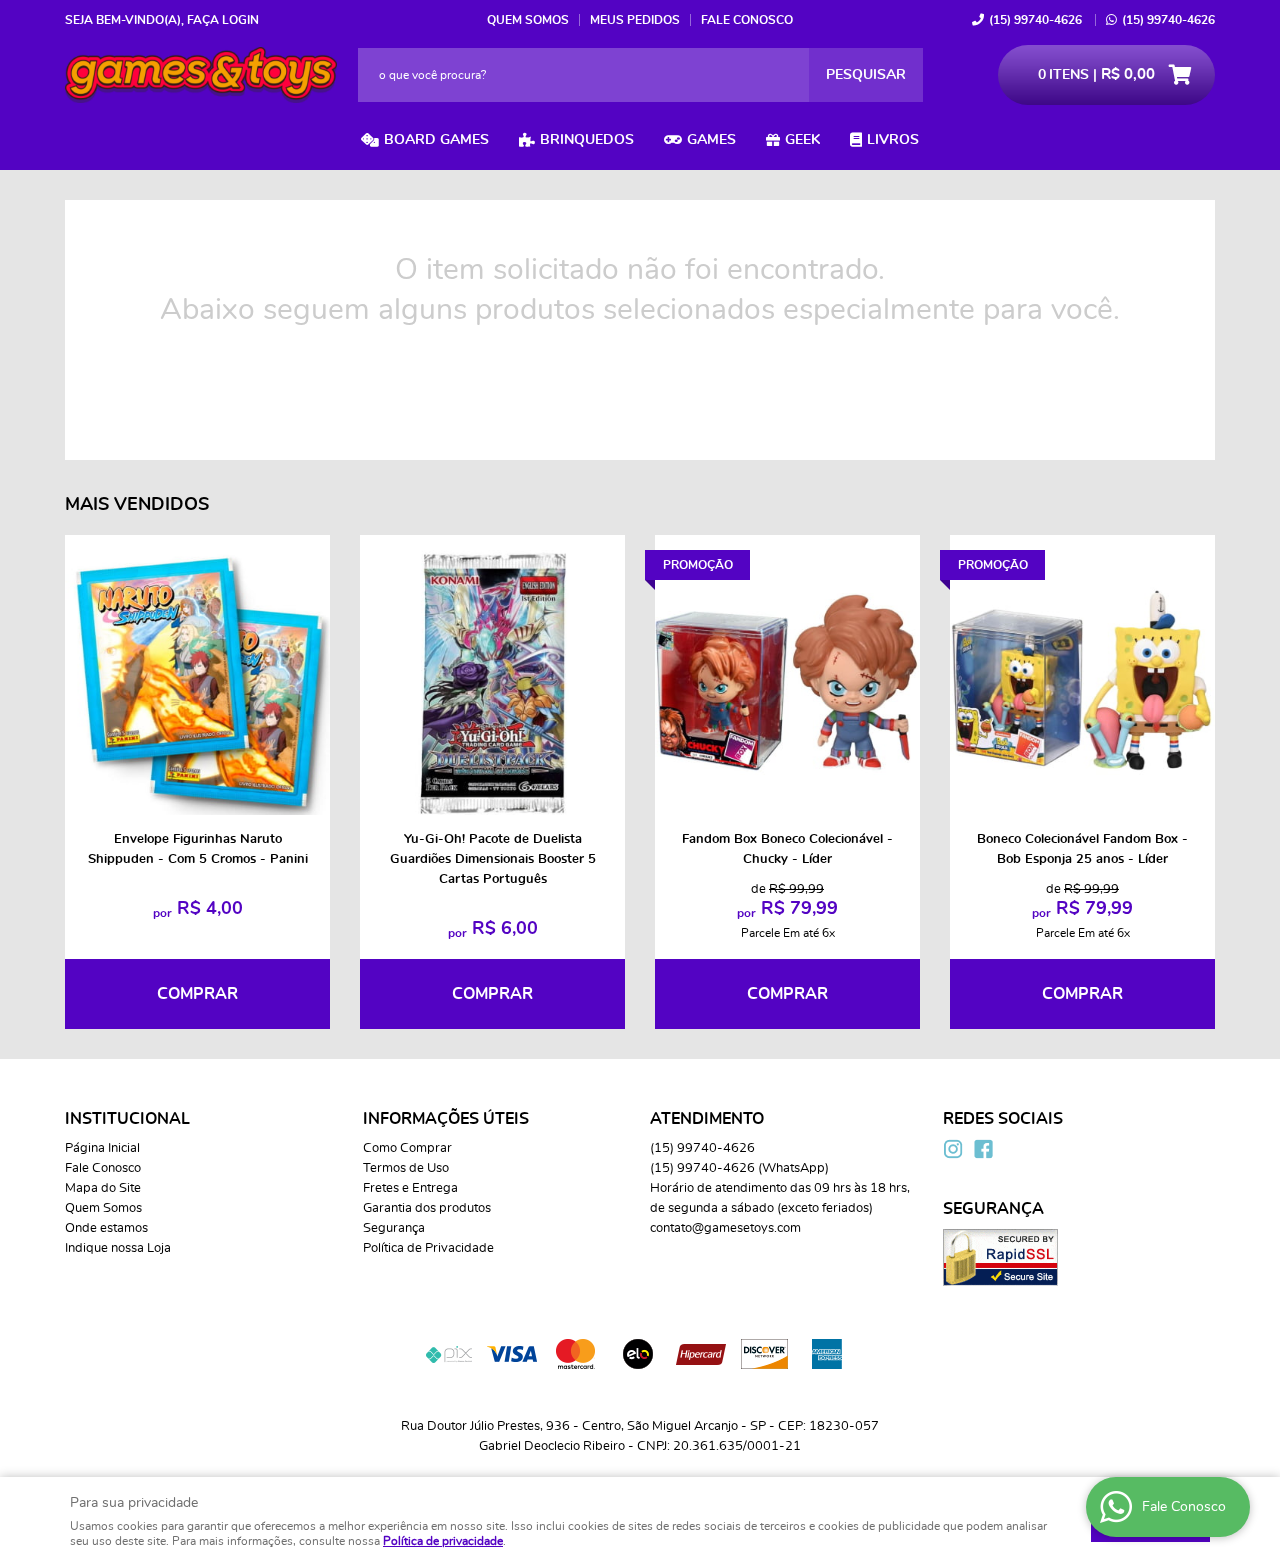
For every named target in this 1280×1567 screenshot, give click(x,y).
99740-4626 (1035, 20)
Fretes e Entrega (410, 1188)
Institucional (127, 1119)
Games (711, 140)
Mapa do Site (103, 1188)
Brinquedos (587, 140)
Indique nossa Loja (118, 1248)
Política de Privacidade (428, 1248)
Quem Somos (528, 20)
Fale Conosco (747, 20)
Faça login (223, 20)
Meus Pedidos (635, 20)
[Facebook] (983, 1149)
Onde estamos (106, 1228)
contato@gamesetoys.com (725, 1228)
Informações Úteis (446, 1119)
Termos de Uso (406, 1168)
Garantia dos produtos (427, 1208)
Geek (802, 140)
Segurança (394, 1228)
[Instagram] (953, 1149)
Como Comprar (407, 1148)
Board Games (436, 140)
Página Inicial (102, 1148)
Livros (893, 140)
